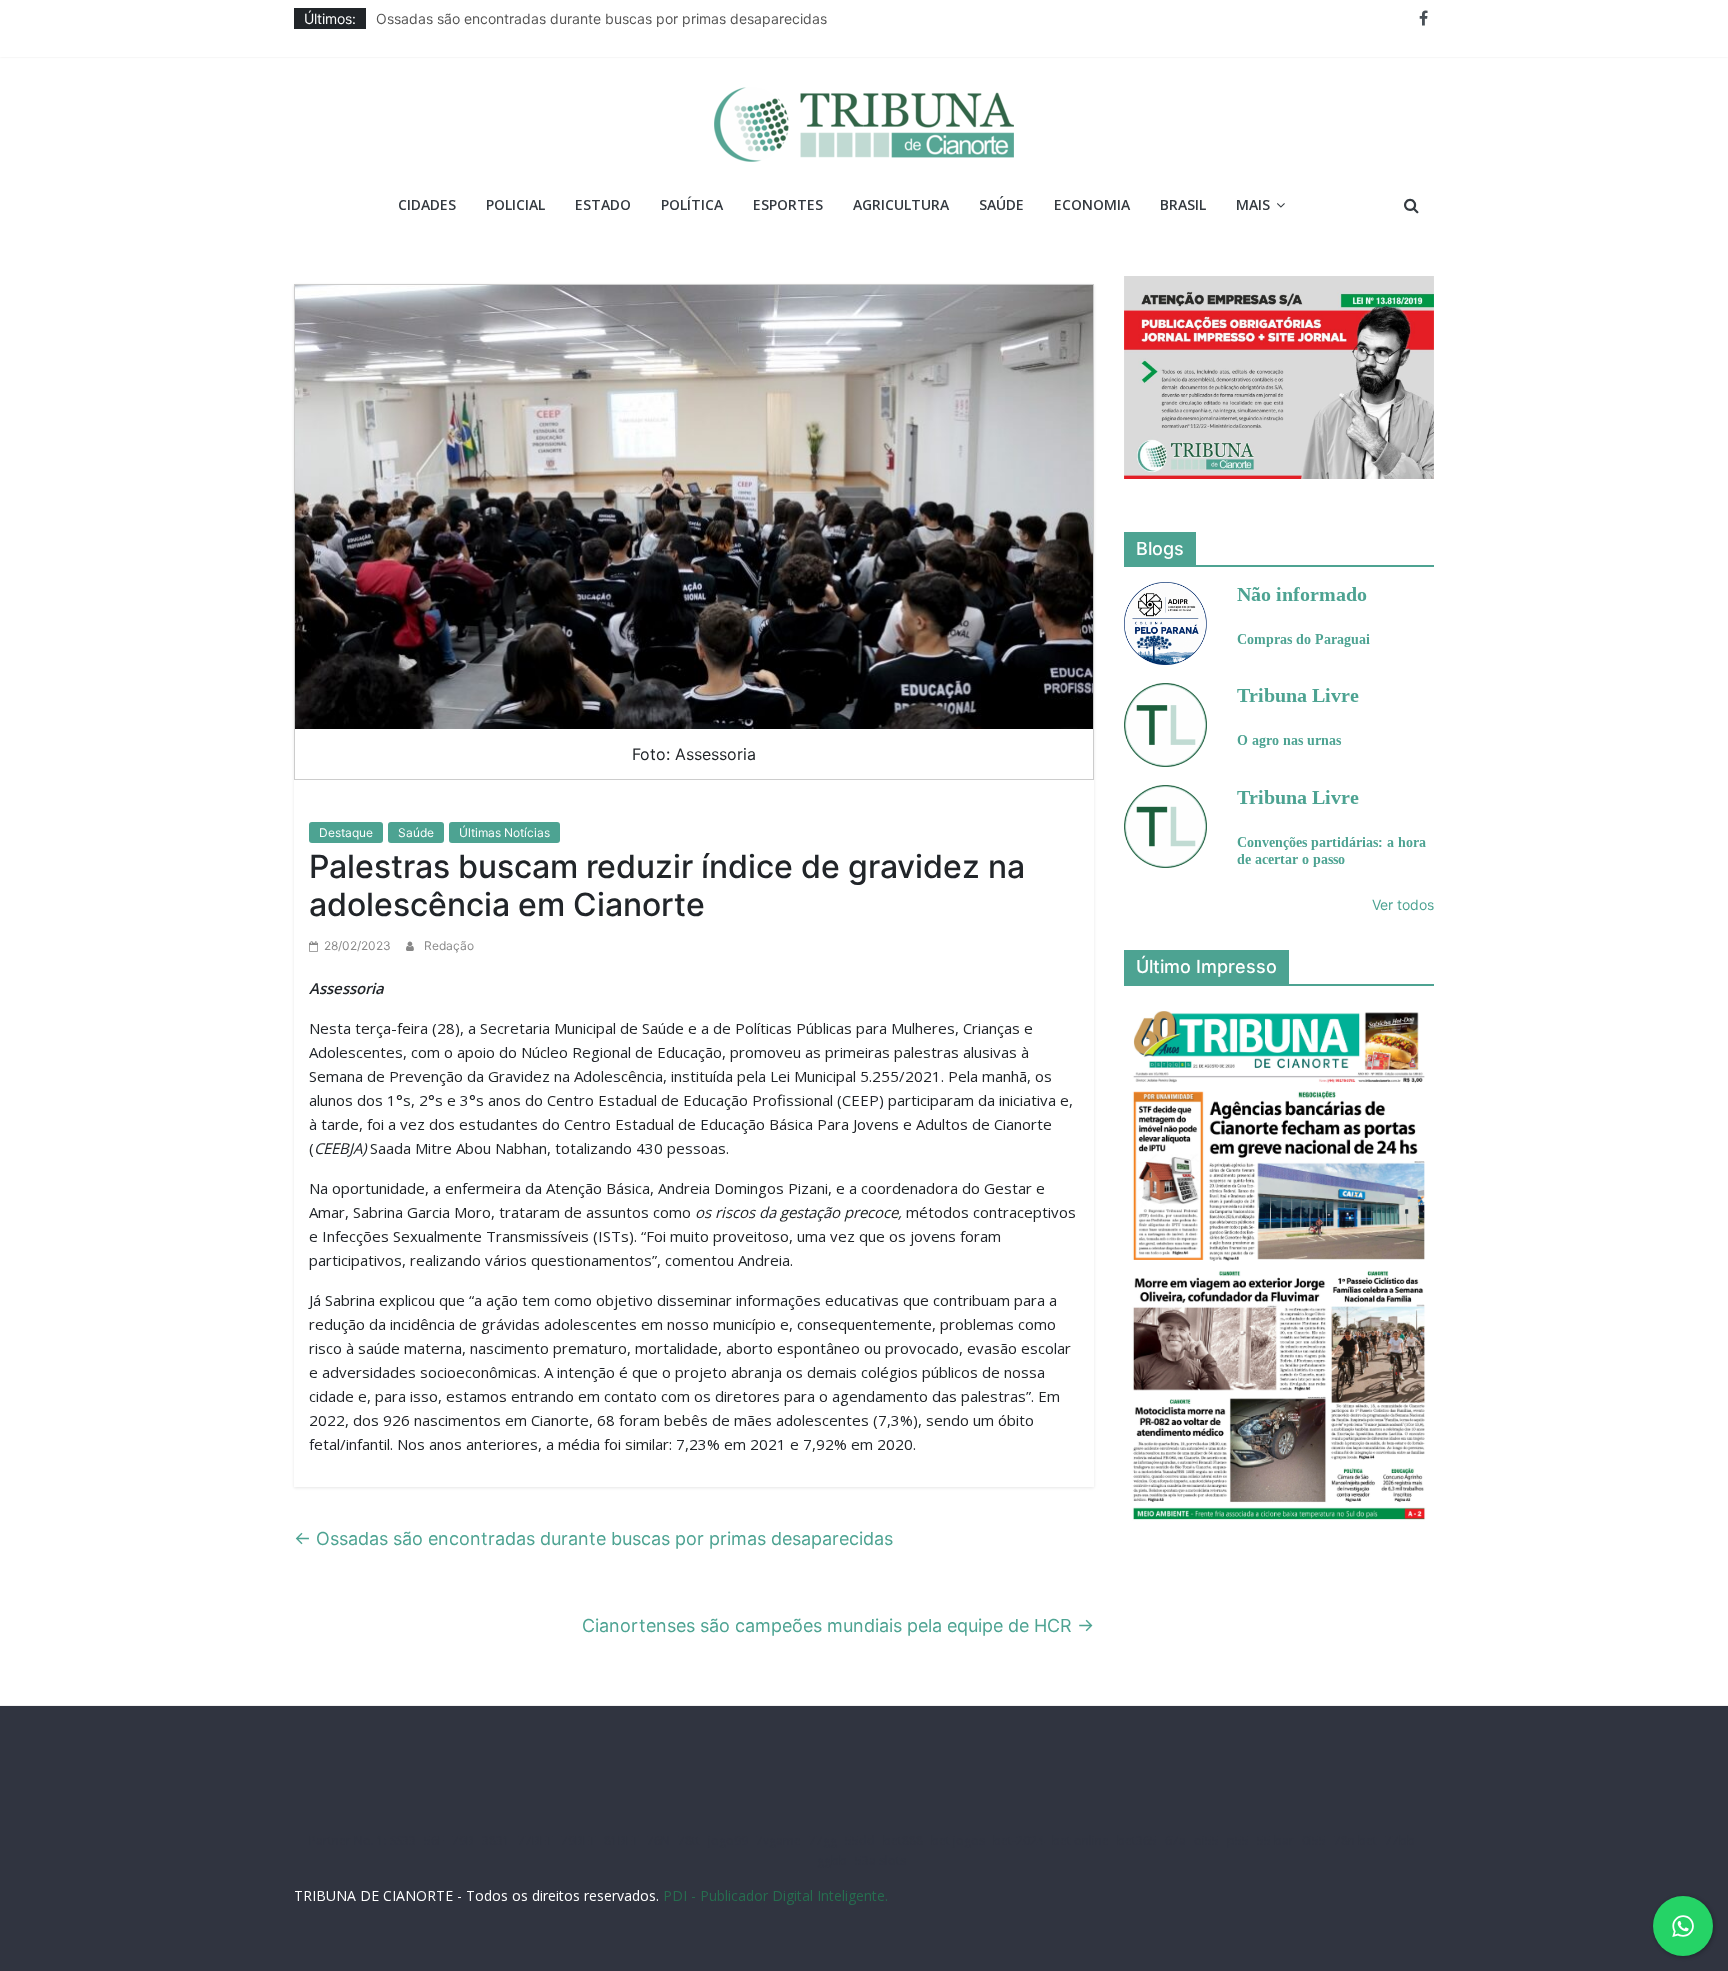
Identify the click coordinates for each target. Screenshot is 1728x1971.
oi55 (1206, 1840)
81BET (621, 1840)
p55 (1238, 1840)
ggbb (832, 1860)
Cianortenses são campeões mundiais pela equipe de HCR (838, 1625)
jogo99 (728, 1840)
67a (1175, 1840)
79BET (578, 1840)
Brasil (1183, 204)
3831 (496, 1840)
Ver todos (1403, 904)
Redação (449, 945)
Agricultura (901, 204)
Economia (1092, 204)
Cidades (427, 204)
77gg (823, 1840)
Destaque (346, 832)
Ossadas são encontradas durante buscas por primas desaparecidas (601, 18)
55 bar (1275, 1840)
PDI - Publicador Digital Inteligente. (775, 1895)
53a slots (880, 1860)
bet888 (903, 1840)
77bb (1400, 1840)
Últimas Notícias (504, 832)
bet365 (1137, 1840)
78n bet (1355, 1840)
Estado (603, 204)
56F (434, 1840)
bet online (1080, 1840)
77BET (535, 1840)
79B (463, 1840)
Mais (1253, 204)
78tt (689, 1840)
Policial (515, 204)
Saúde (1001, 204)
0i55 (1314, 1840)
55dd (860, 1840)
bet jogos (958, 1840)
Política (692, 204)
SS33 (403, 1840)
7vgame (778, 1840)
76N (658, 1840)
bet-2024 (1018, 1840)
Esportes (788, 204)
